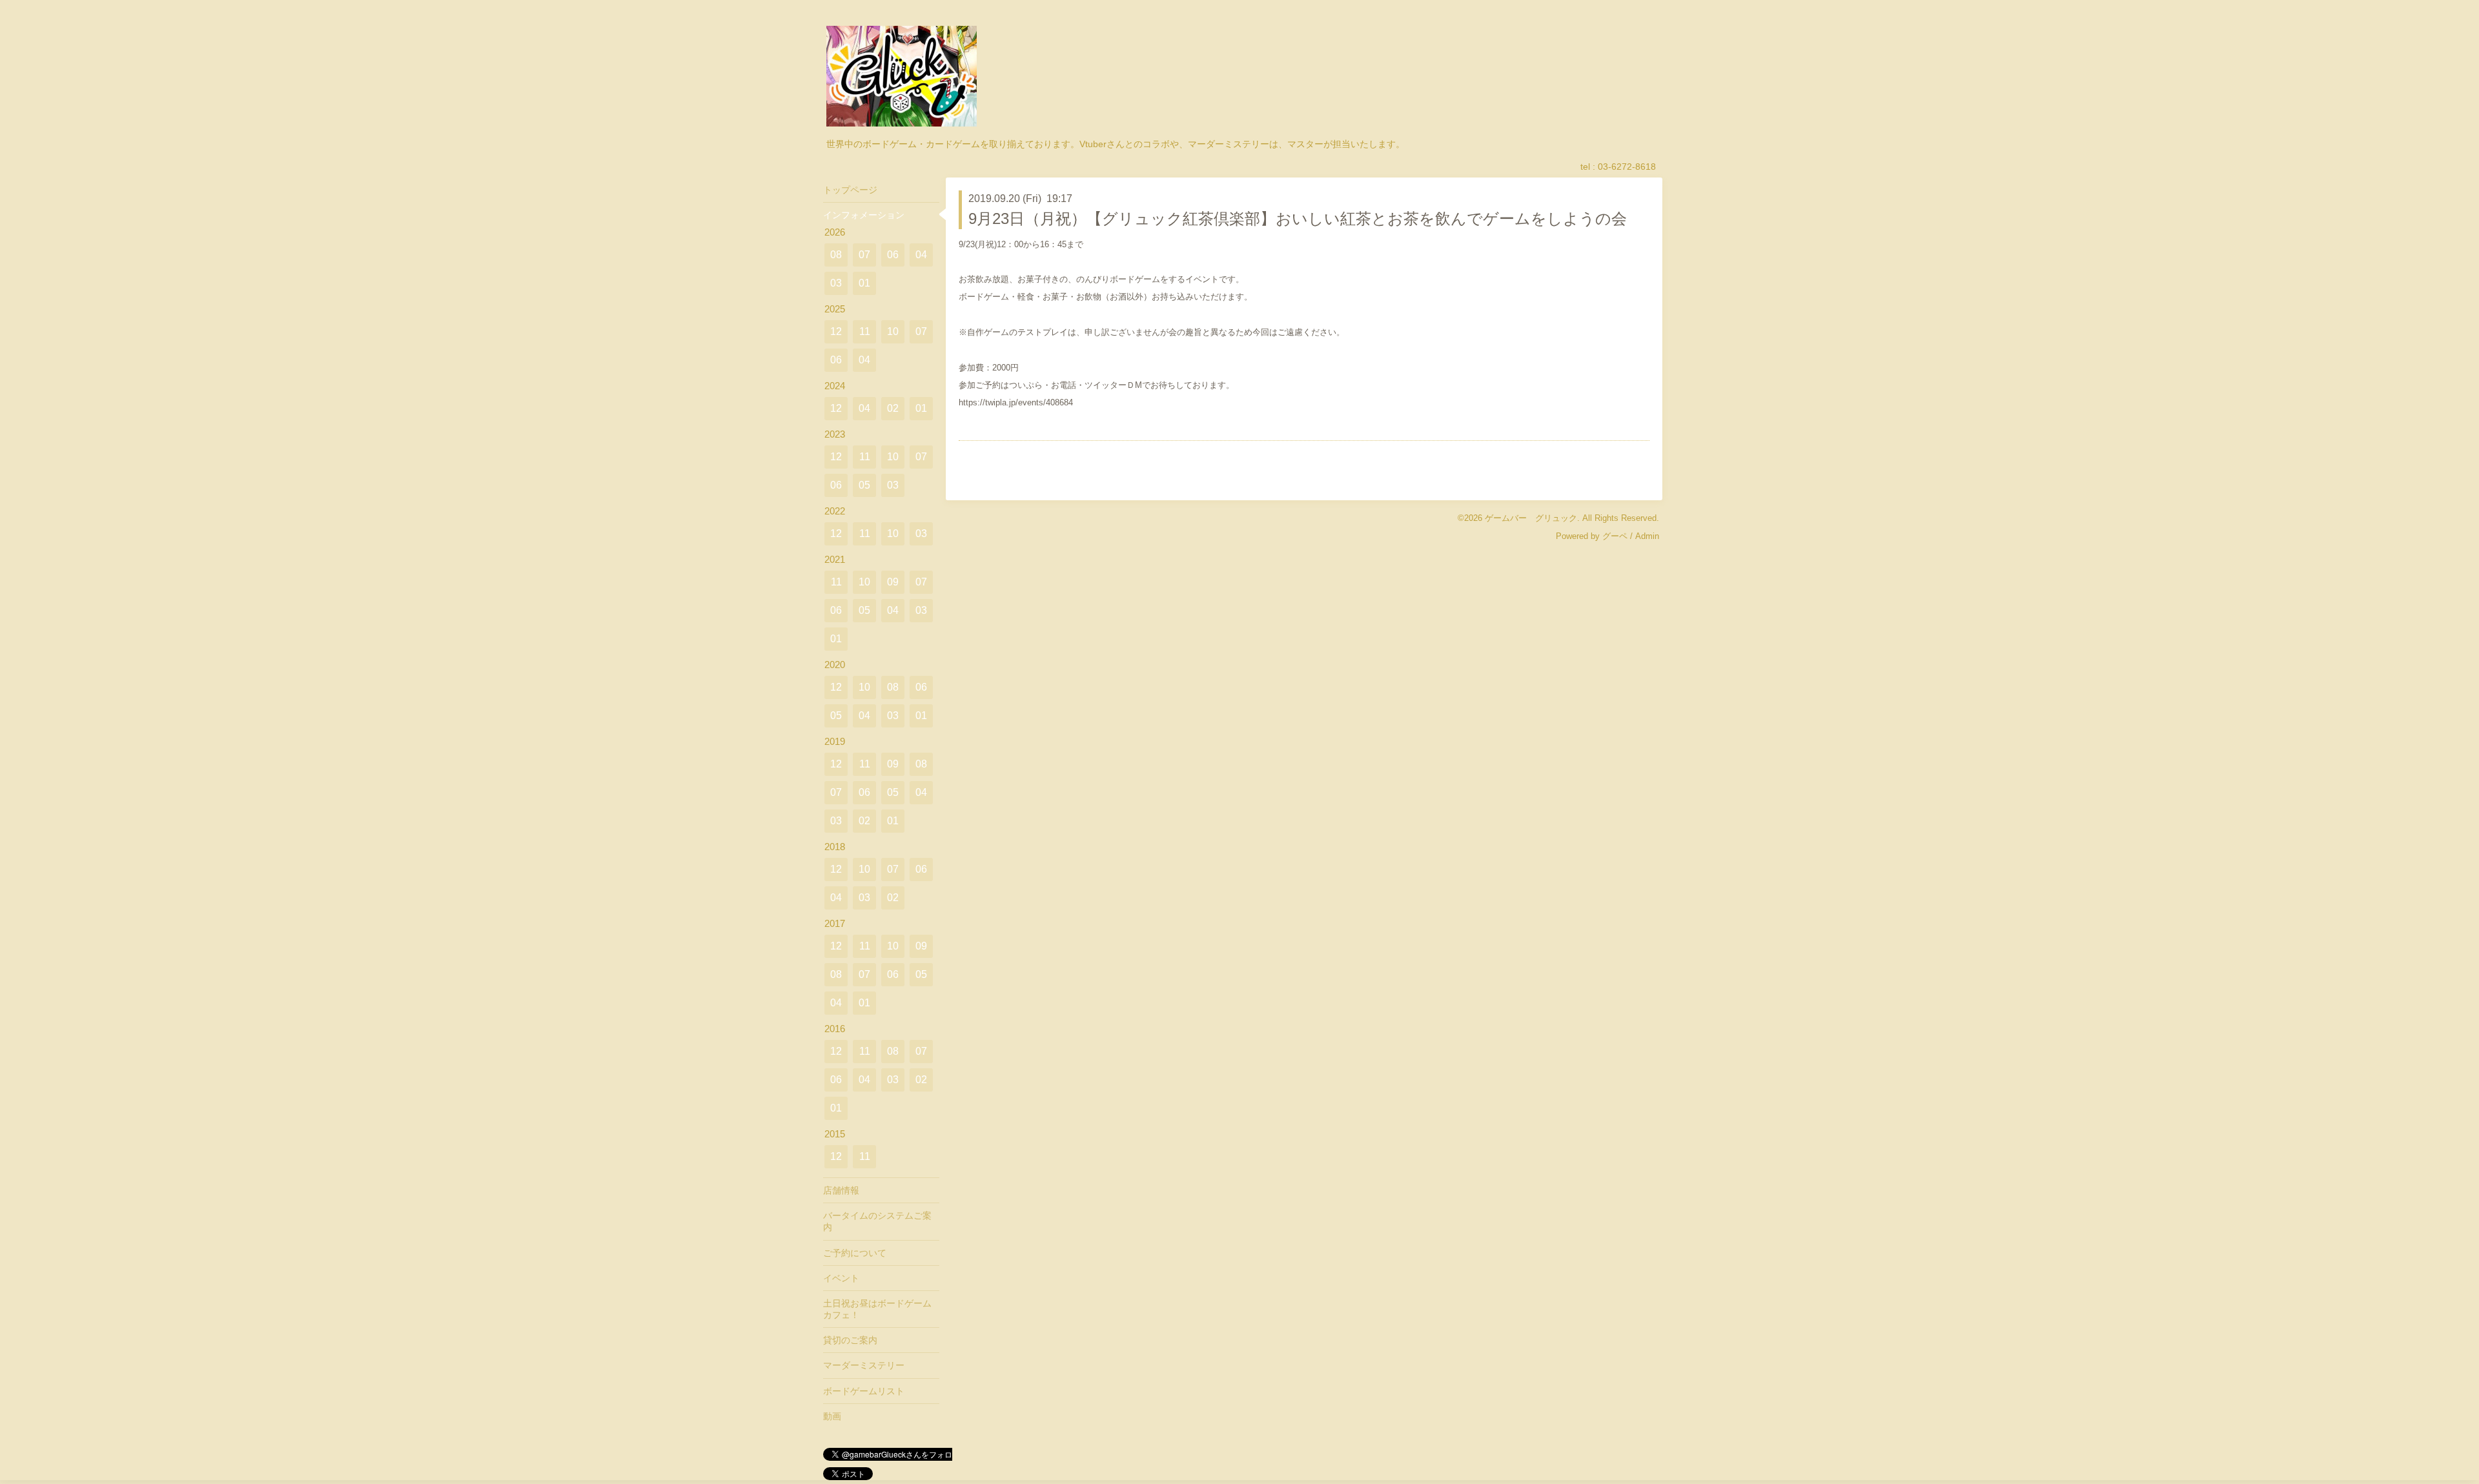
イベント (841, 1278)
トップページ (850, 190)
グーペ (1615, 536)
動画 (832, 1416)
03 (836, 283)
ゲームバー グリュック (1531, 518)
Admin (1647, 536)
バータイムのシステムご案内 (877, 1221)
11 (865, 331)
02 (893, 408)
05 (864, 485)
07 (864, 255)
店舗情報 (841, 1190)
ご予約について (855, 1253)
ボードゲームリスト (864, 1391)
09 (893, 582)
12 (836, 331)
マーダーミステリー (864, 1365)
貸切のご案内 (850, 1340)
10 (893, 331)
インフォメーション (864, 215)
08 (836, 255)
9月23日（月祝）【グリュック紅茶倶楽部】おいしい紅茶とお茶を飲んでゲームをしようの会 (1298, 219)
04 (921, 255)
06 (893, 255)
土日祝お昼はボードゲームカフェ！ (877, 1309)
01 (864, 283)
